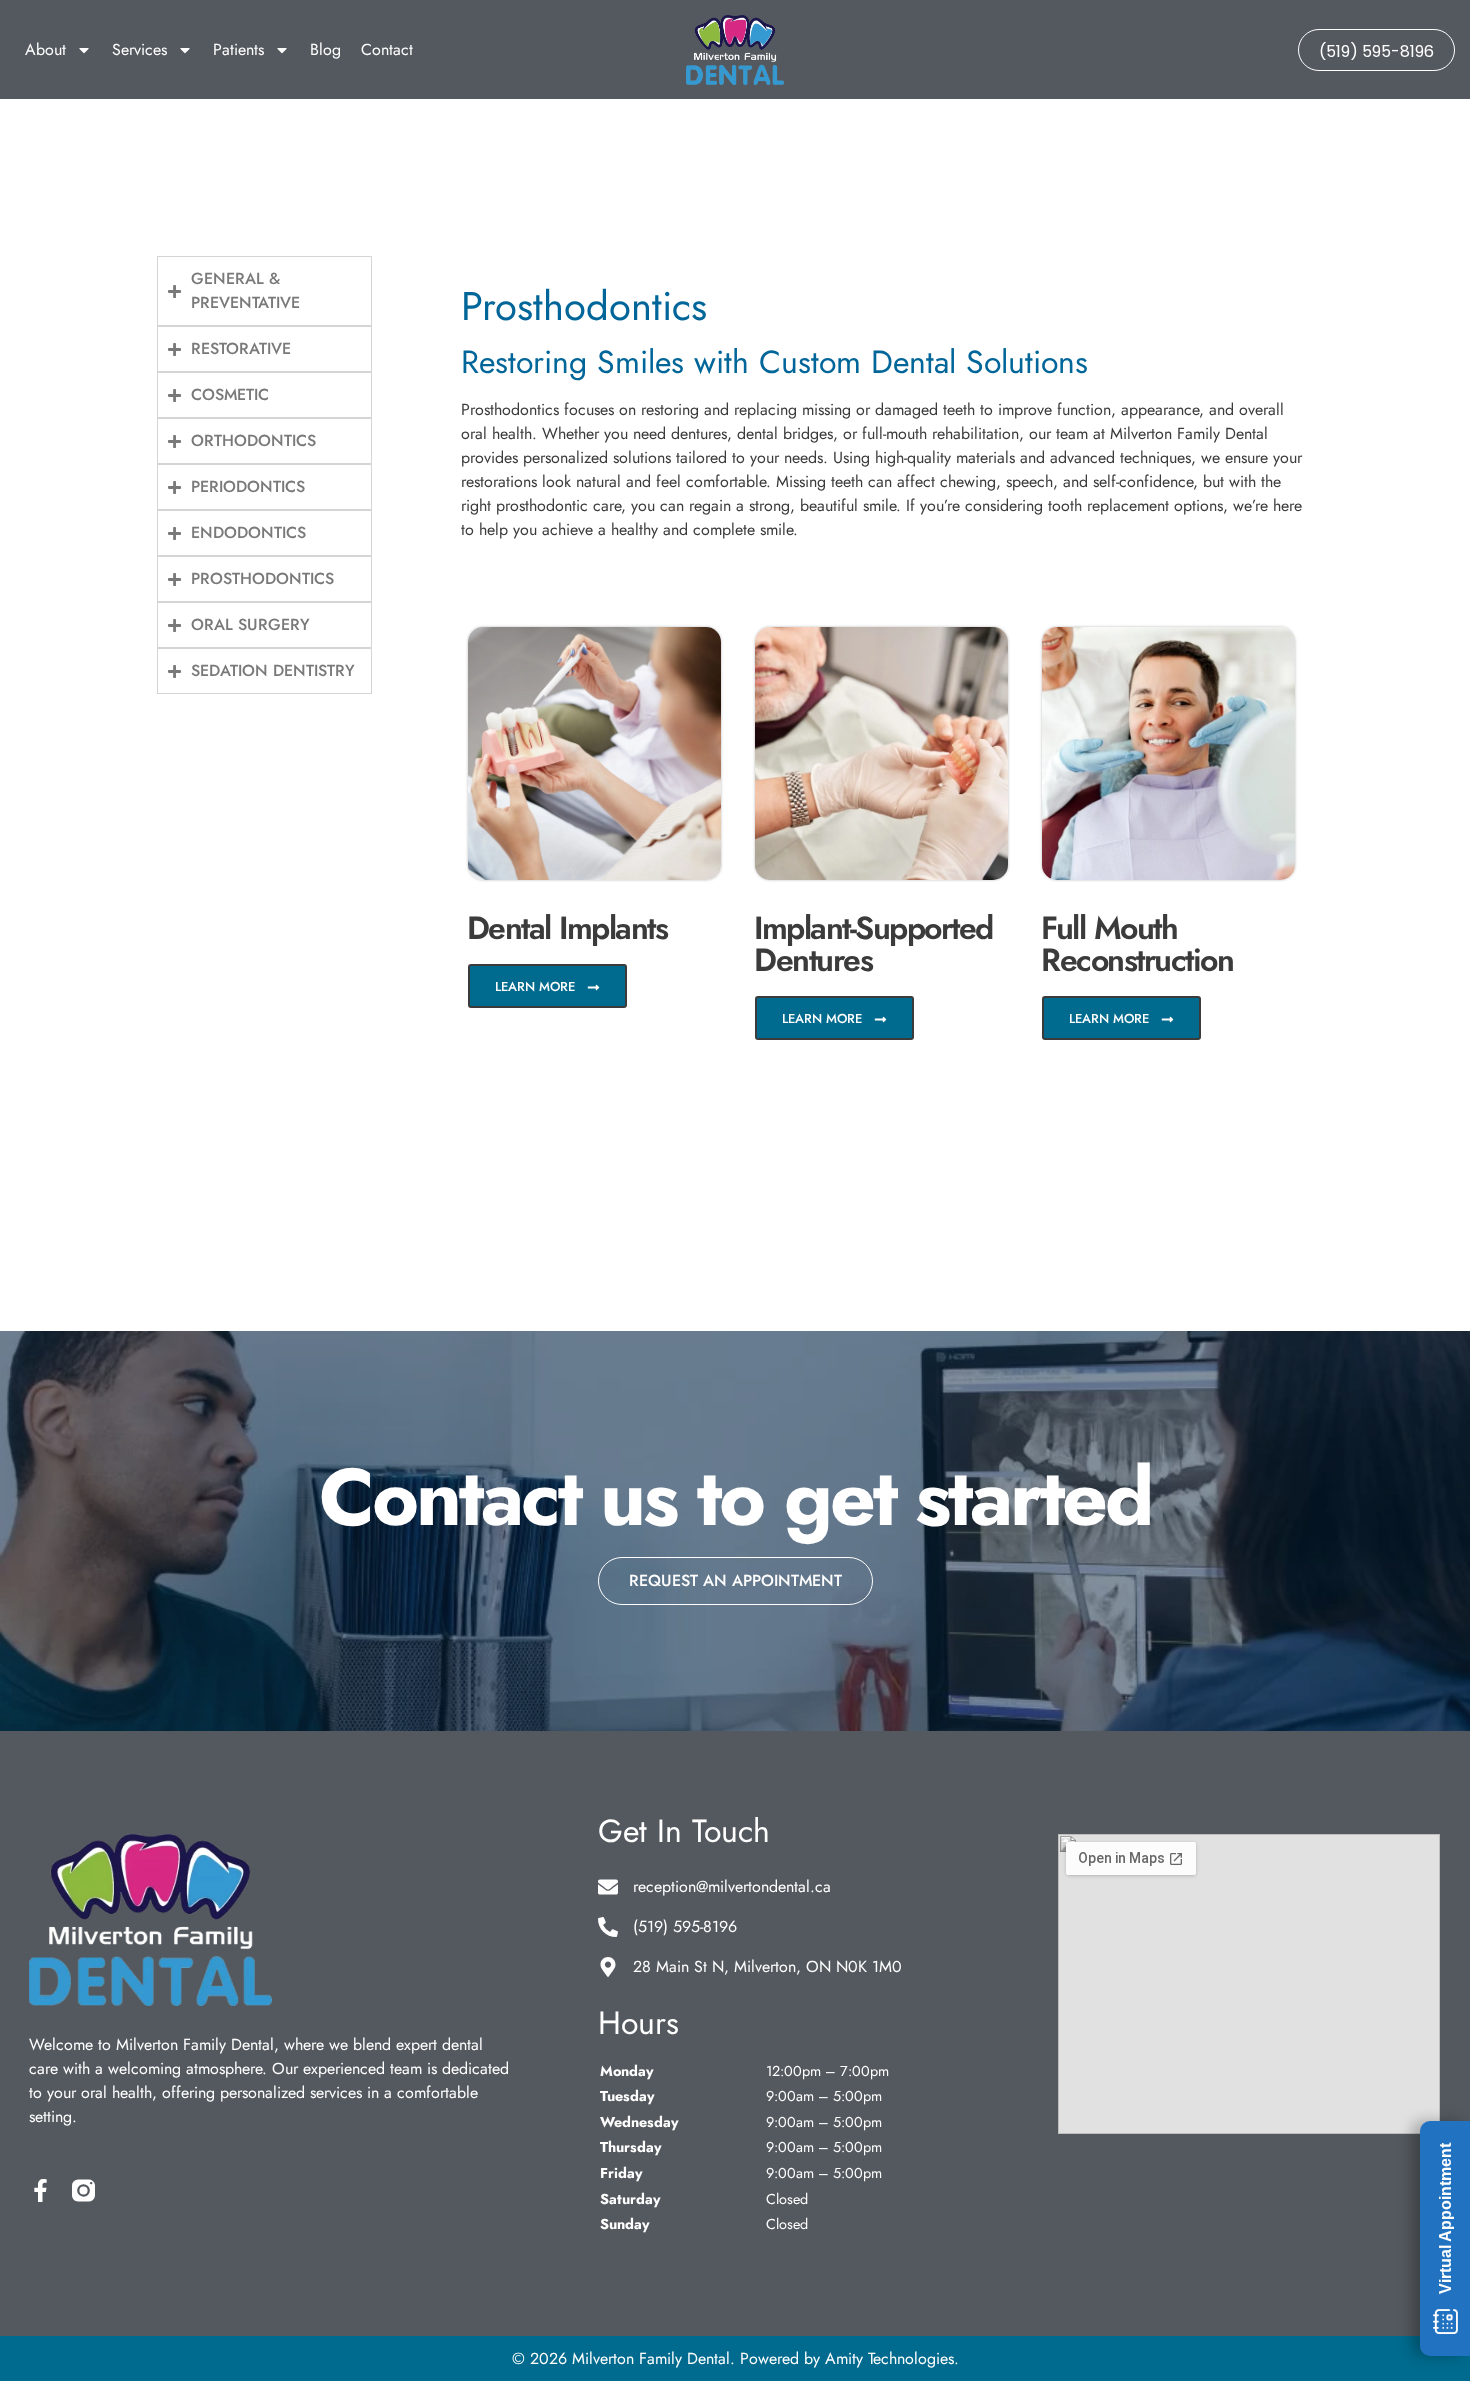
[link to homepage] (735, 50)
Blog (325, 49)
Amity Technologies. (892, 2358)
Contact (387, 49)
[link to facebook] (40, 2190)
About (45, 49)
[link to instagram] (83, 2190)
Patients (238, 49)
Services (139, 49)
